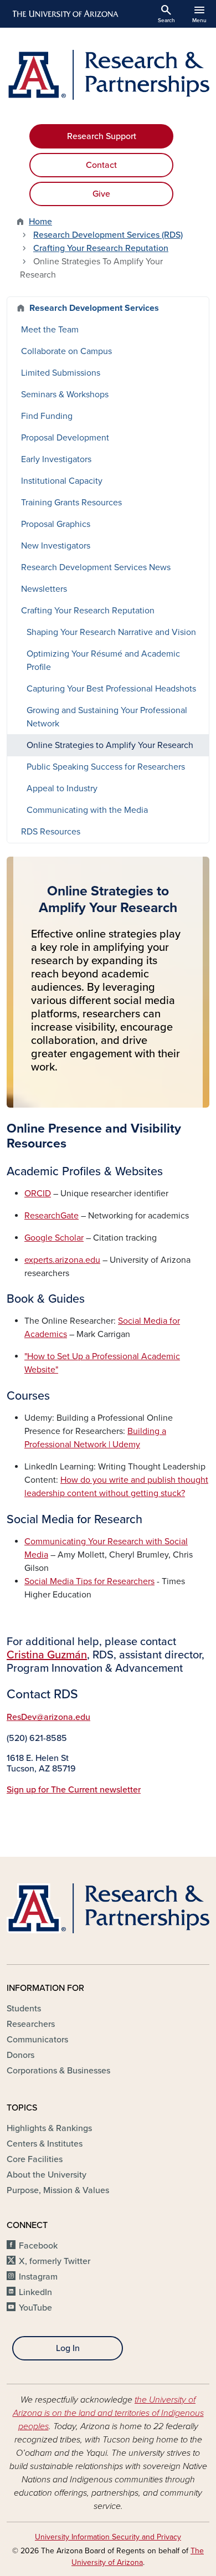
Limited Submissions (61, 373)
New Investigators (56, 546)
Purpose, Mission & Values (58, 2190)
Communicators (37, 2040)
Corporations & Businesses (58, 2071)
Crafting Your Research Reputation (101, 248)
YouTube (35, 2308)
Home (40, 222)
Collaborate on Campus (66, 351)
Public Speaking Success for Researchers (106, 767)
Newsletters (44, 589)
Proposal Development (65, 438)
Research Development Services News (96, 567)
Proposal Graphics (56, 524)
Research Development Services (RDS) (108, 235)
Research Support (102, 136)
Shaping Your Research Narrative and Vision (111, 632)
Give (101, 194)
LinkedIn (35, 2292)
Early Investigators (56, 459)
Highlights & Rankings (49, 2128)
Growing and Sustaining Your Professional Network (107, 717)
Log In (68, 2348)
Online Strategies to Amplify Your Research (110, 745)
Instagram (38, 2277)
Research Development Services (94, 308)
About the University (47, 2175)
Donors (20, 2055)
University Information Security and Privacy (108, 2537)
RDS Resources (51, 832)
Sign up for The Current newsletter (74, 1790)
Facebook (38, 2246)
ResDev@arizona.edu (48, 1717)
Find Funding (47, 416)
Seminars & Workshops (65, 395)
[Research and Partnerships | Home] (108, 75)
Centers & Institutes (45, 2144)
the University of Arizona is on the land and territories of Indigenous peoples (108, 2413)
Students (24, 2009)
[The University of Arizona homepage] (65, 14)
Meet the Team (50, 330)
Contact (101, 165)
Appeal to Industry (62, 788)
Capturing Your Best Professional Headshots (111, 689)
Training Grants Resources (71, 503)
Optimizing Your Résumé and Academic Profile (103, 660)
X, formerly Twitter (55, 2261)
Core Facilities (35, 2159)
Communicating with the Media (87, 810)
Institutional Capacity (62, 481)
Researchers (31, 2024)
